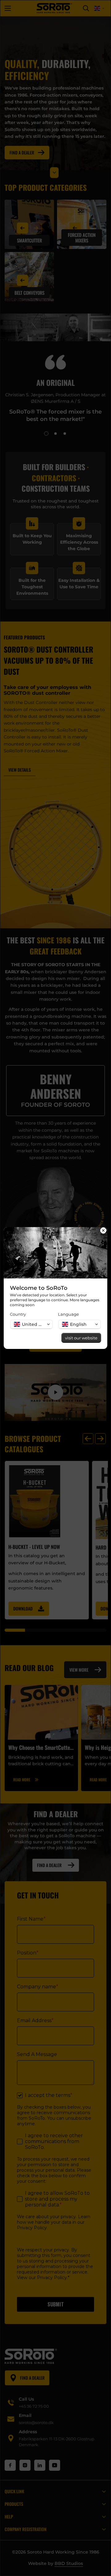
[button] (31, 1324)
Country (18, 1314)
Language (68, 1314)
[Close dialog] (103, 1231)
